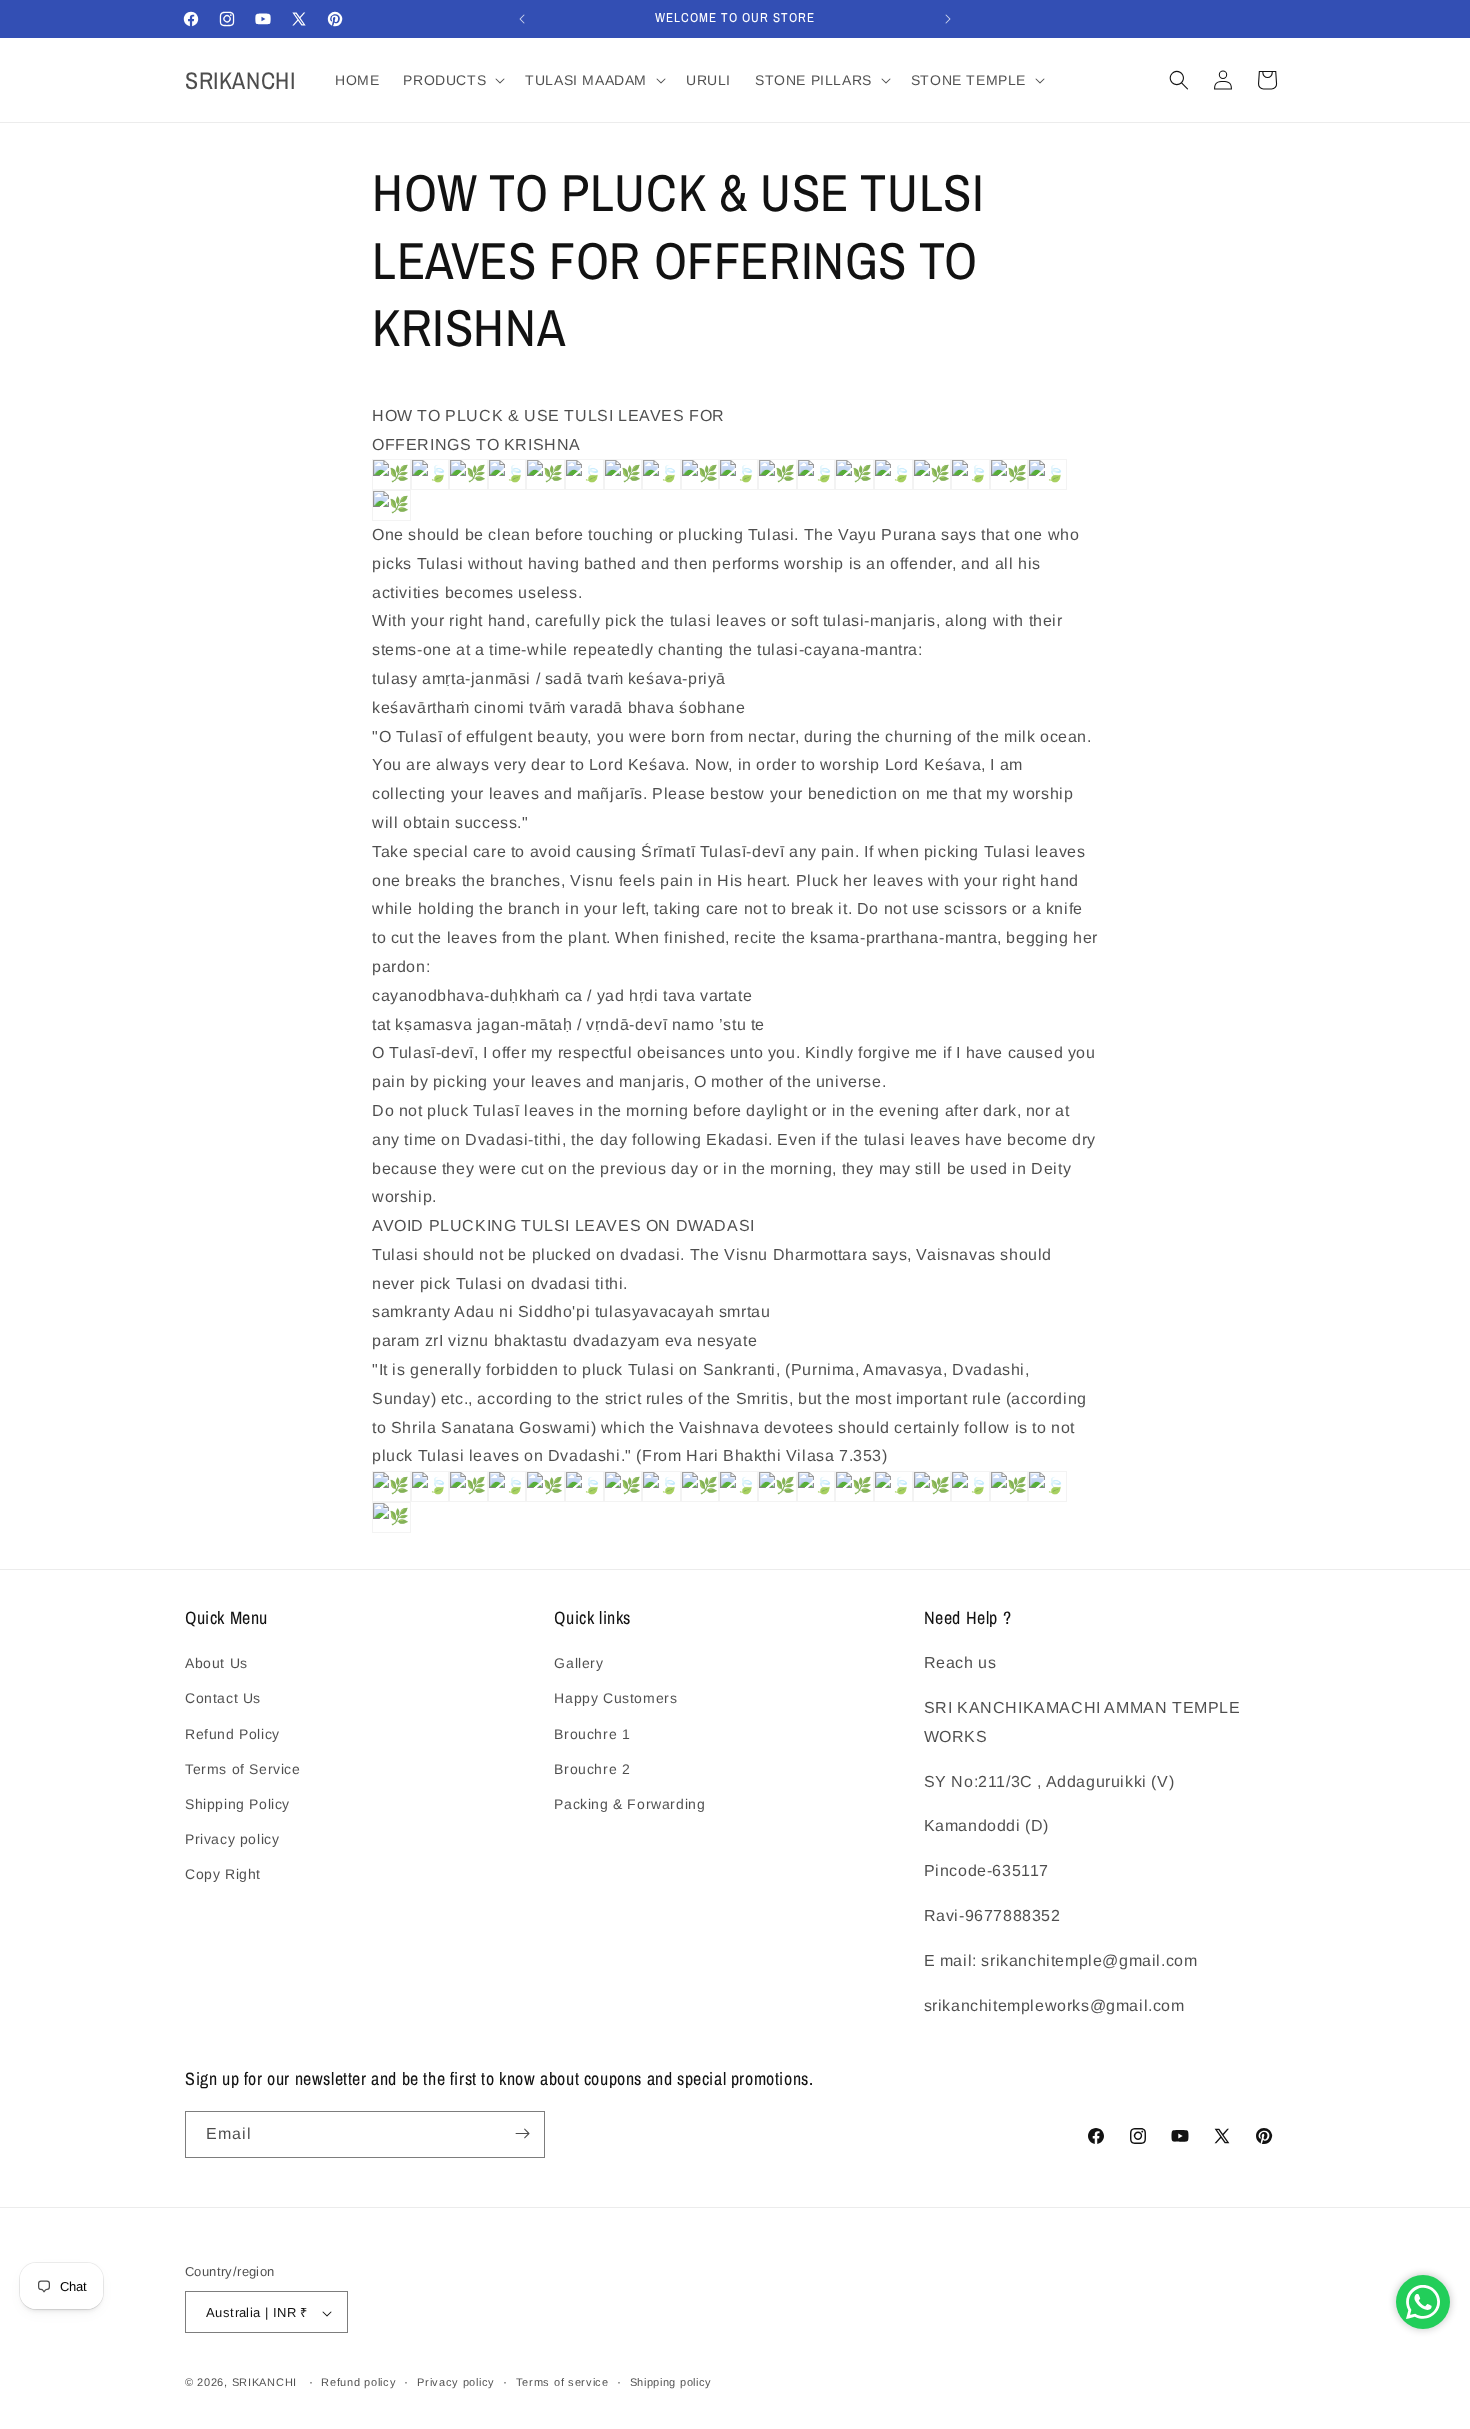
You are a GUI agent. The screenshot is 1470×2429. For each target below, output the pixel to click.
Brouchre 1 (592, 1734)
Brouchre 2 (592, 1769)
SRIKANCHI (264, 2383)
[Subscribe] (522, 2133)
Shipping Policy (237, 1804)
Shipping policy (671, 2382)
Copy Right (223, 1875)
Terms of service (562, 2382)
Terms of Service (243, 1769)
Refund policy (358, 2382)
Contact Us (223, 1699)
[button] (452, 80)
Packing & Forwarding (629, 1804)
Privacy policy (232, 1839)
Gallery (578, 1664)
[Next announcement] (948, 19)
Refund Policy (232, 1734)
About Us (216, 1664)
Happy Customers (615, 1699)
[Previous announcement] (522, 19)
